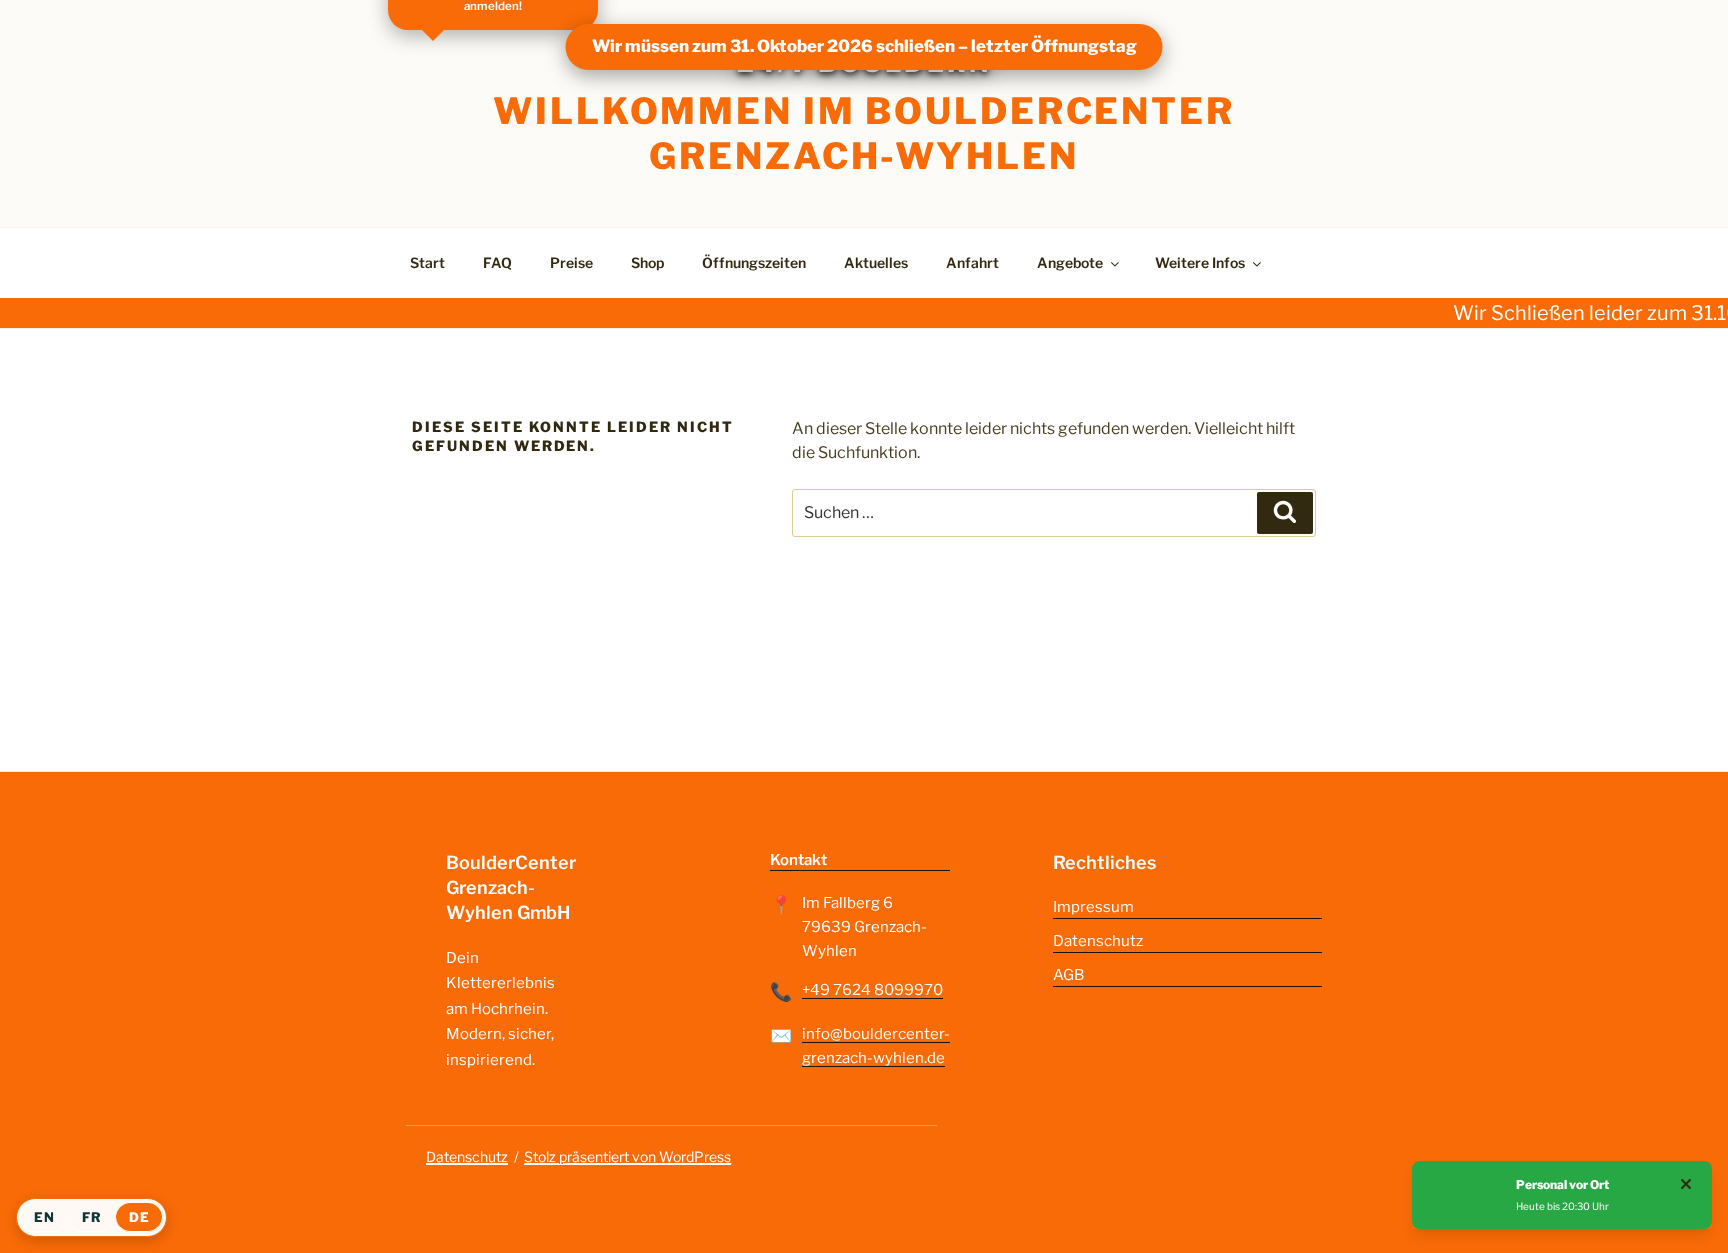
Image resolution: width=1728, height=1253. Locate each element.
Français (91, 1217)
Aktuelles (876, 262)
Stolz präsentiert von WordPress (627, 1156)
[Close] (1686, 1184)
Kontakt (798, 860)
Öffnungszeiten (754, 262)
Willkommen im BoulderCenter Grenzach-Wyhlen (864, 133)
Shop (647, 262)
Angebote (1070, 262)
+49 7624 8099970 (872, 990)
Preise (571, 262)
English (44, 1217)
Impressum (1093, 907)
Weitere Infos (1200, 262)
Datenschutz (1098, 941)
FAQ (497, 262)
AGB (1068, 975)
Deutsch (139, 1217)
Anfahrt (972, 262)
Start (427, 262)
